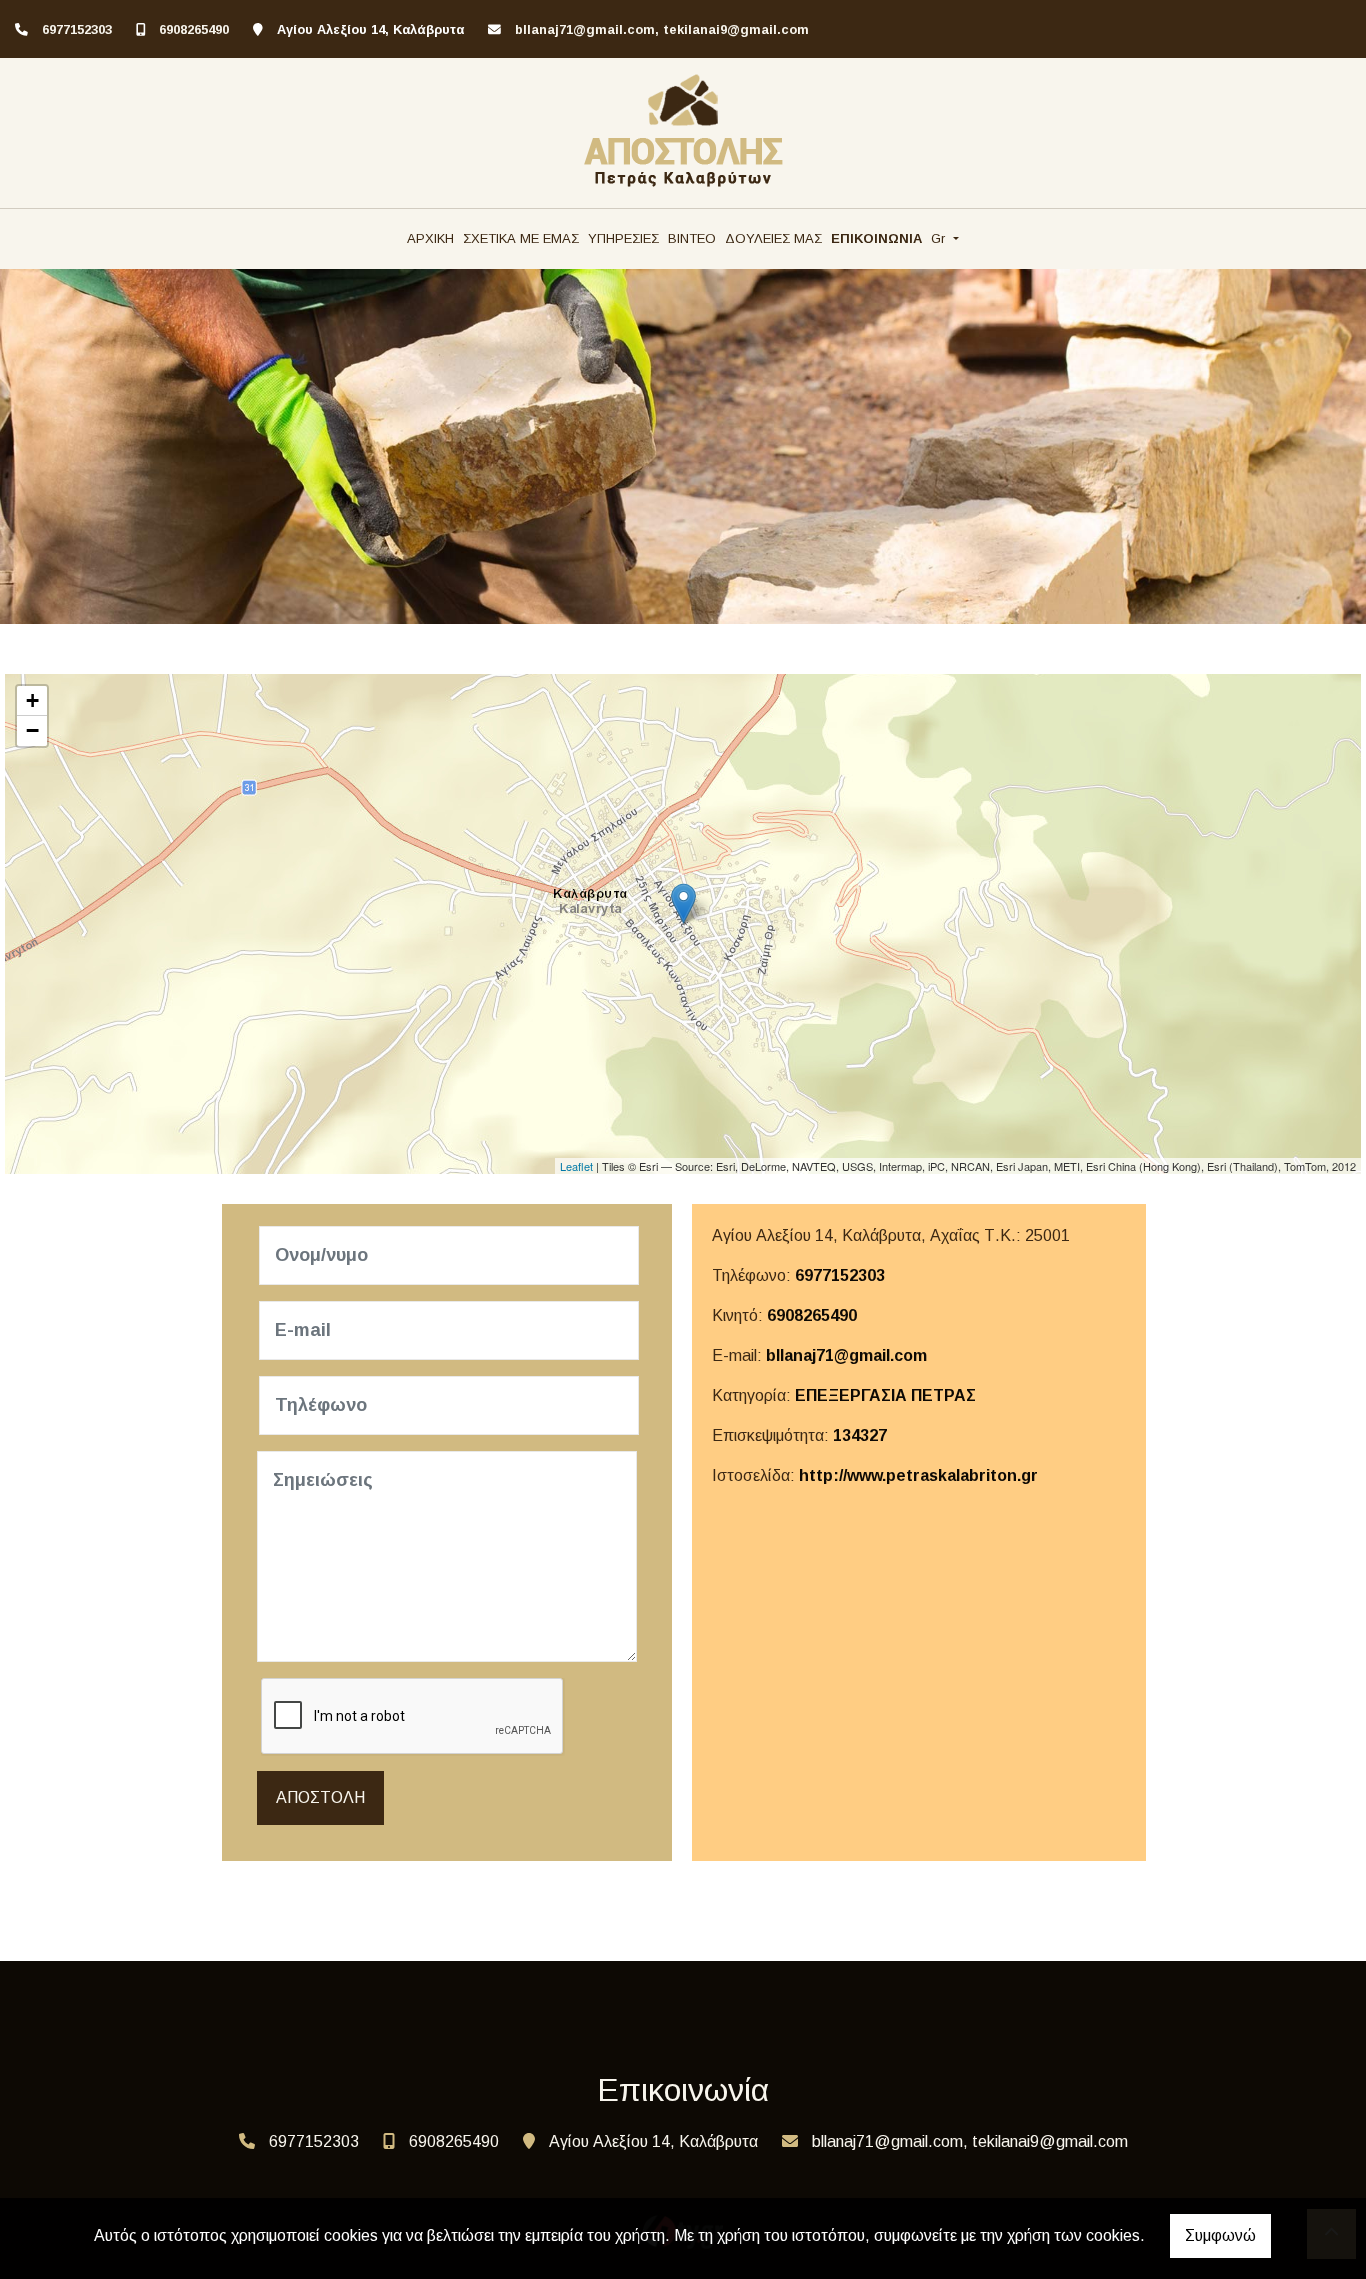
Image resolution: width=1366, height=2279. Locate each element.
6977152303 (77, 29)
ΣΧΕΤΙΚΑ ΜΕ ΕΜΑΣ (521, 238)
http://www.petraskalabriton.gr (918, 1475)
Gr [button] (940, 238)
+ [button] (32, 700)
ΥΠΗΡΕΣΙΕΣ (623, 238)
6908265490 (194, 29)
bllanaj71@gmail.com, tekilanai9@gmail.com (662, 29)
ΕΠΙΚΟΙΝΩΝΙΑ (876, 238)
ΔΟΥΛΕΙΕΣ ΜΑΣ (773, 238)
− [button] (32, 730)
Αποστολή (320, 1797)
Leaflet (576, 1166)
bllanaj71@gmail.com (846, 1355)
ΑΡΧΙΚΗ (430, 238)
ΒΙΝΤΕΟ (692, 238)
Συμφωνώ (1220, 2235)
